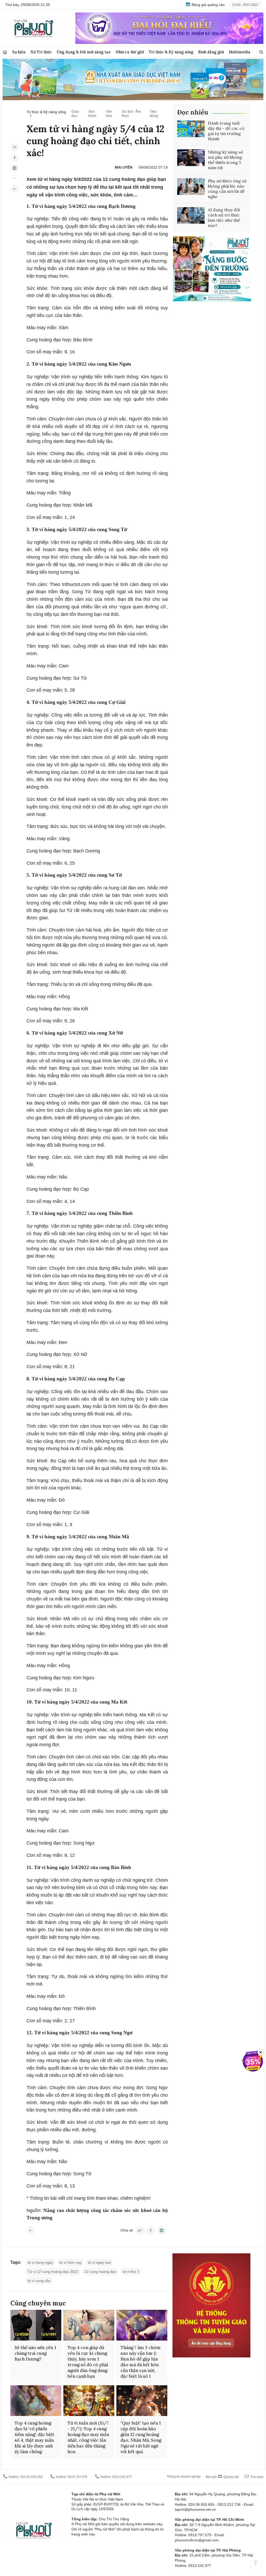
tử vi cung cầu (39, 2281)
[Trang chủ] (5, 52)
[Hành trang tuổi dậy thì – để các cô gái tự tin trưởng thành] (191, 129)
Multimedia (240, 52)
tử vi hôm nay (70, 2262)
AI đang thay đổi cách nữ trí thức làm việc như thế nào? (224, 218)
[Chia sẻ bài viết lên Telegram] (15, 168)
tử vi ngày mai (99, 2262)
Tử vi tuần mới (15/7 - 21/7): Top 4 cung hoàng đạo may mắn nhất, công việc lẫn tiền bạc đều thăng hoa (88, 2437)
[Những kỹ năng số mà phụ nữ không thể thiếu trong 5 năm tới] (191, 158)
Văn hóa (109, 113)
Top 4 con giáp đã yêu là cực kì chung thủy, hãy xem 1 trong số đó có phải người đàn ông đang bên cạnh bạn (88, 2362)
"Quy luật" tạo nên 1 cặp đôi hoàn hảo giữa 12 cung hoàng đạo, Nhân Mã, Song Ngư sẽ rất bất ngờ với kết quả (141, 2437)
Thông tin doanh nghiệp (184, 2477)
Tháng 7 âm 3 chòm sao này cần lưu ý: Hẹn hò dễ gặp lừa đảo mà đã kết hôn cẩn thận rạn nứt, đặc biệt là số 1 (141, 2362)
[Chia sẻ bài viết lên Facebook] (15, 158)
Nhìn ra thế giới (130, 52)
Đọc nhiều (193, 112)
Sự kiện (19, 52)
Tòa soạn (256, 2477)
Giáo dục (75, 113)
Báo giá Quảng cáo (222, 2477)
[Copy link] (15, 147)
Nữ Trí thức (41, 52)
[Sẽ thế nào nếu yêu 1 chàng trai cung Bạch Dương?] (36, 2325)
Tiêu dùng (154, 113)
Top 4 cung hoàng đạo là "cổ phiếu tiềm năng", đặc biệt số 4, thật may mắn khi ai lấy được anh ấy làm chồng (34, 2437)
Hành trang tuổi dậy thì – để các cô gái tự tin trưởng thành (226, 131)
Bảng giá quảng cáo (208, 5)
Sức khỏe (92, 113)
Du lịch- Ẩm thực (131, 113)
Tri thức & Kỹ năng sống (171, 52)
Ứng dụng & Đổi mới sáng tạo (84, 52)
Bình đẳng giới (211, 52)
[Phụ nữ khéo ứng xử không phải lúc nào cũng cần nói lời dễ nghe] (191, 187)
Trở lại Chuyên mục (31, 2230)
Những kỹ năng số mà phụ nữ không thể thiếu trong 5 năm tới (225, 160)
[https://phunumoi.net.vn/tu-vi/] (15, 189)
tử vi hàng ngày (40, 2262)
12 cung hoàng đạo (100, 2272)
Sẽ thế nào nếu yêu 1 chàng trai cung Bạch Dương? (35, 2353)
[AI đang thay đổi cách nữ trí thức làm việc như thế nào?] (191, 215)
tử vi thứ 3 (131, 2272)
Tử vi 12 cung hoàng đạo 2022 (53, 2272)
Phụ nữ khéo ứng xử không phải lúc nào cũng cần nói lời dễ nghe (227, 189)
